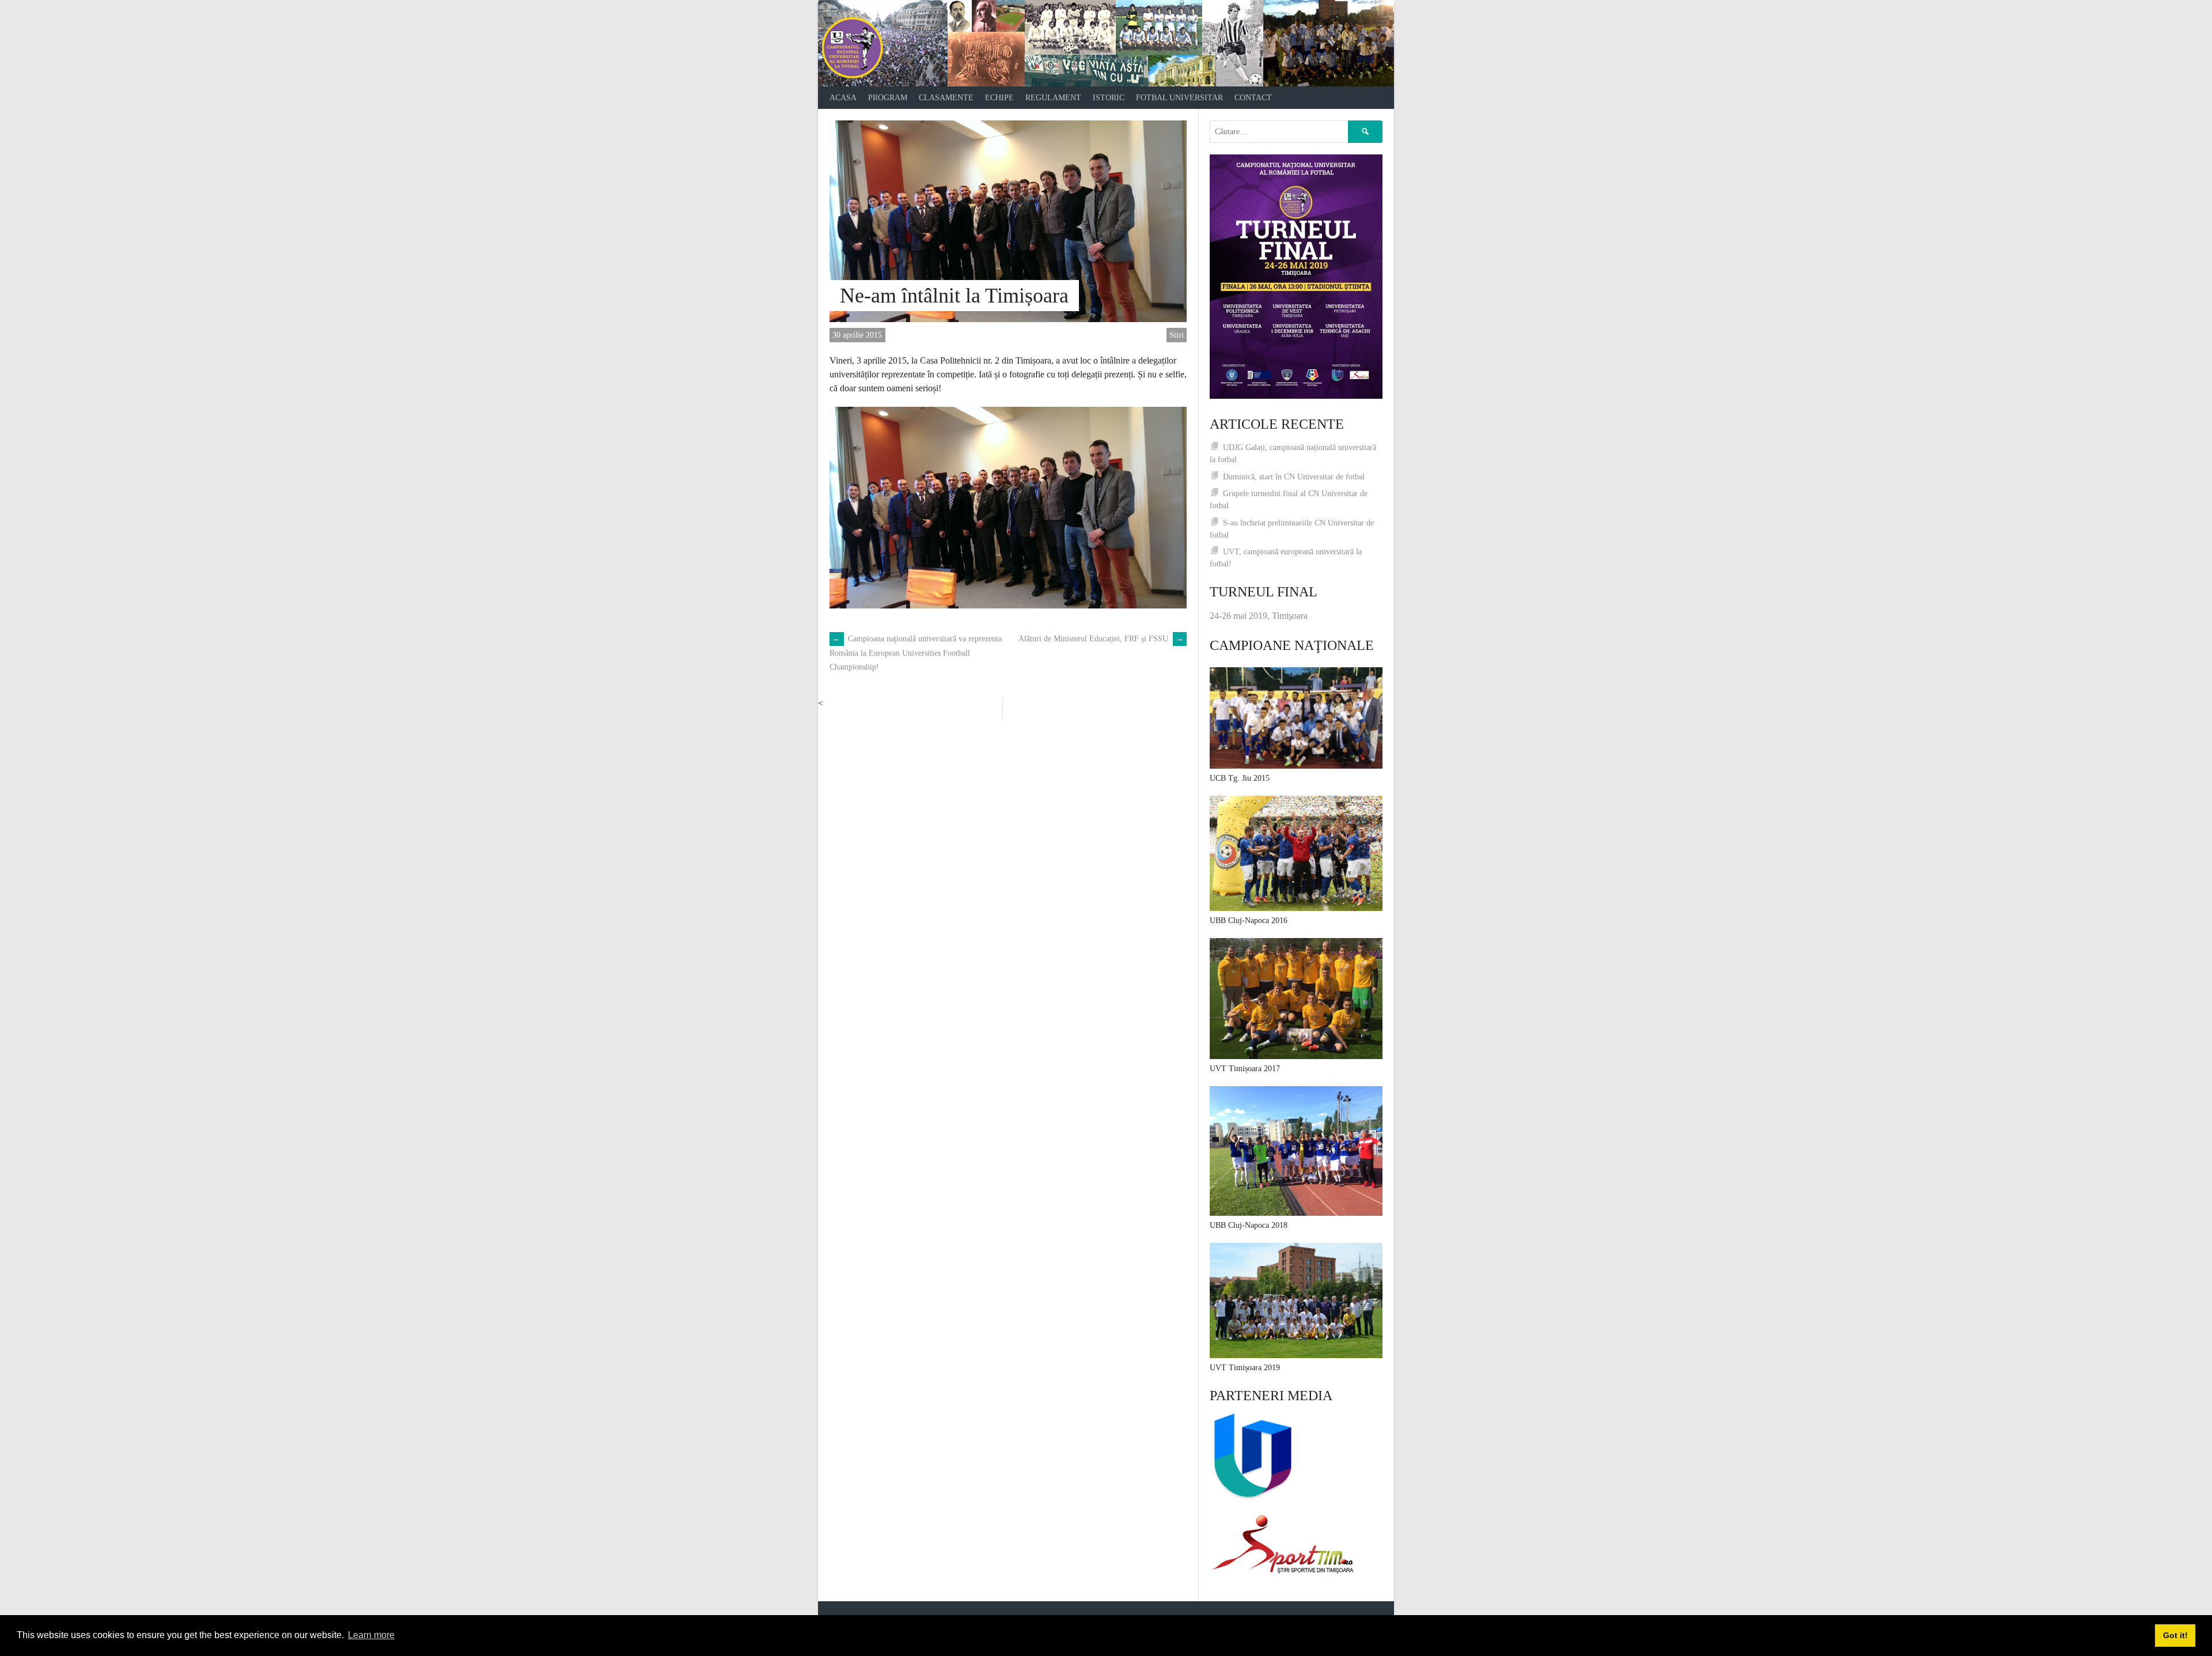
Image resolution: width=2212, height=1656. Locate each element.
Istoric (1109, 98)
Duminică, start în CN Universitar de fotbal (1294, 477)
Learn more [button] (371, 1635)
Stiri (1177, 335)
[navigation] (1106, 98)
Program (888, 98)
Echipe (999, 98)
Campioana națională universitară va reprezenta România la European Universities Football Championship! (916, 653)
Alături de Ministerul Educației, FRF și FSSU (1101, 639)
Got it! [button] (2175, 1635)
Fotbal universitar (1179, 98)
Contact (1253, 98)
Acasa (843, 98)
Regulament (1053, 98)
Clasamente (946, 98)
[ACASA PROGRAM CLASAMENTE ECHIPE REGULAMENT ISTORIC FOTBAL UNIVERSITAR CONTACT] (1106, 43)
